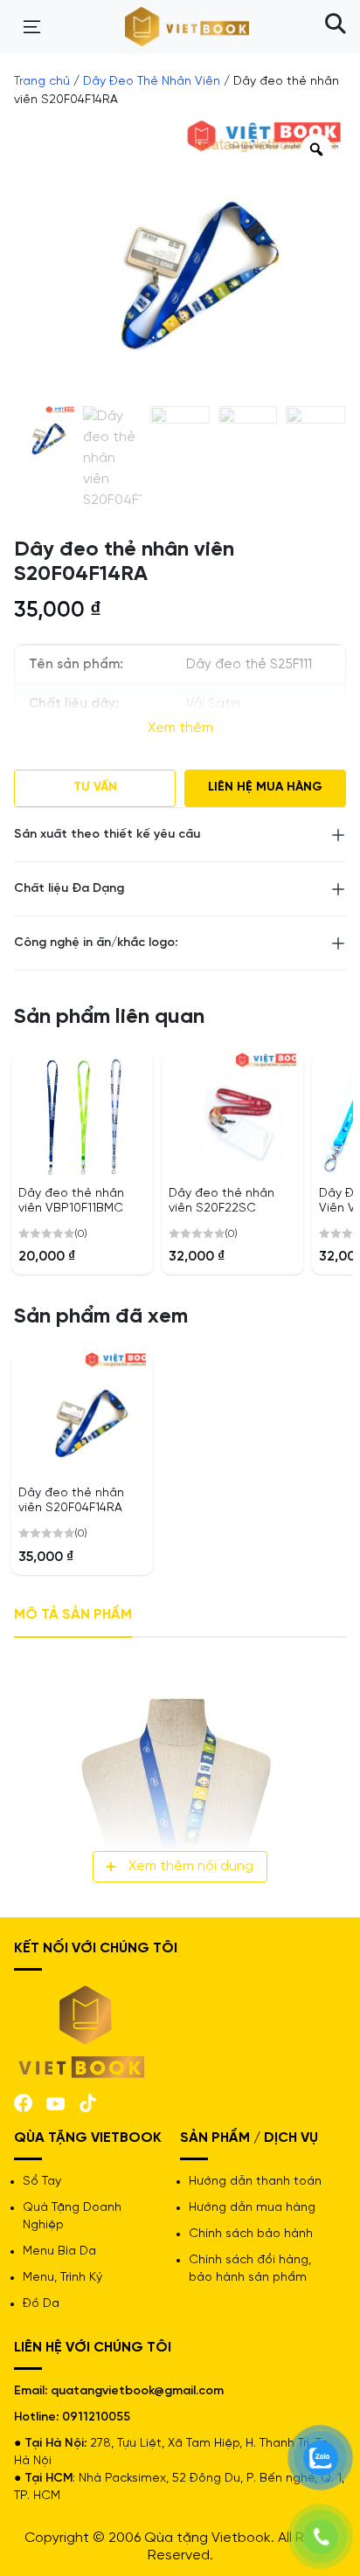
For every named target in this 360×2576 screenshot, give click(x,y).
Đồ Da (41, 2304)
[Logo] (82, 2030)
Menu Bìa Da (59, 2251)
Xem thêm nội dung (191, 1866)
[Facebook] (23, 2101)
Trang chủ (42, 82)
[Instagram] (88, 2101)
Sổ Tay (42, 2182)
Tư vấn (95, 787)
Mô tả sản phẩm (73, 1615)
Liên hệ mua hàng (265, 787)
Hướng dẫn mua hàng (252, 2208)
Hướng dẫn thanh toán (255, 2182)
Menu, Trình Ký (62, 2278)
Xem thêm (180, 728)
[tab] (73, 1616)
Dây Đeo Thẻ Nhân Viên (152, 82)
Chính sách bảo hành (251, 2234)
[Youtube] (55, 2102)
